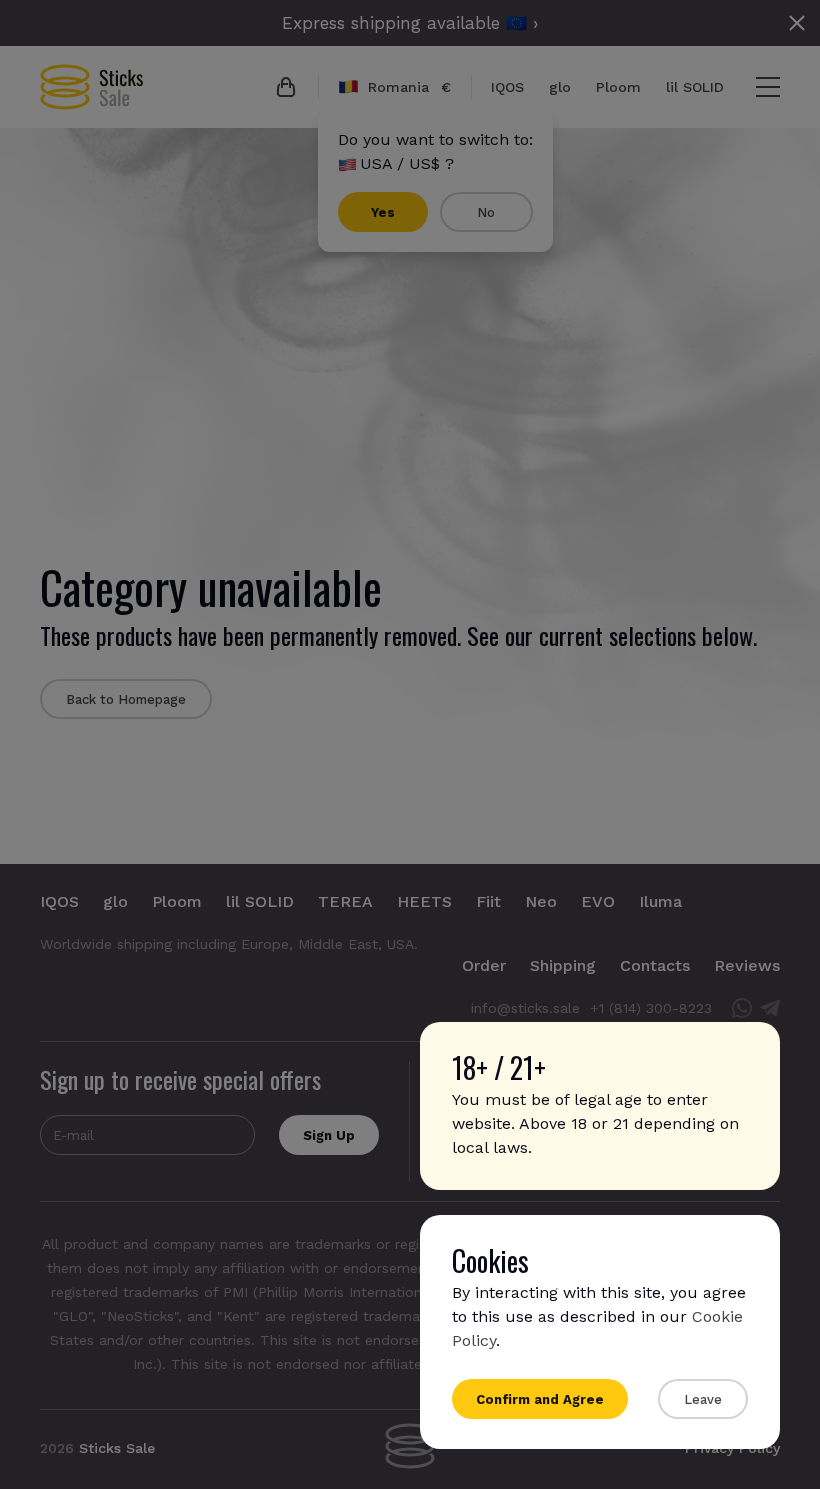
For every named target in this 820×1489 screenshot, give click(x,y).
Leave (703, 1399)
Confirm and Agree (540, 1399)
